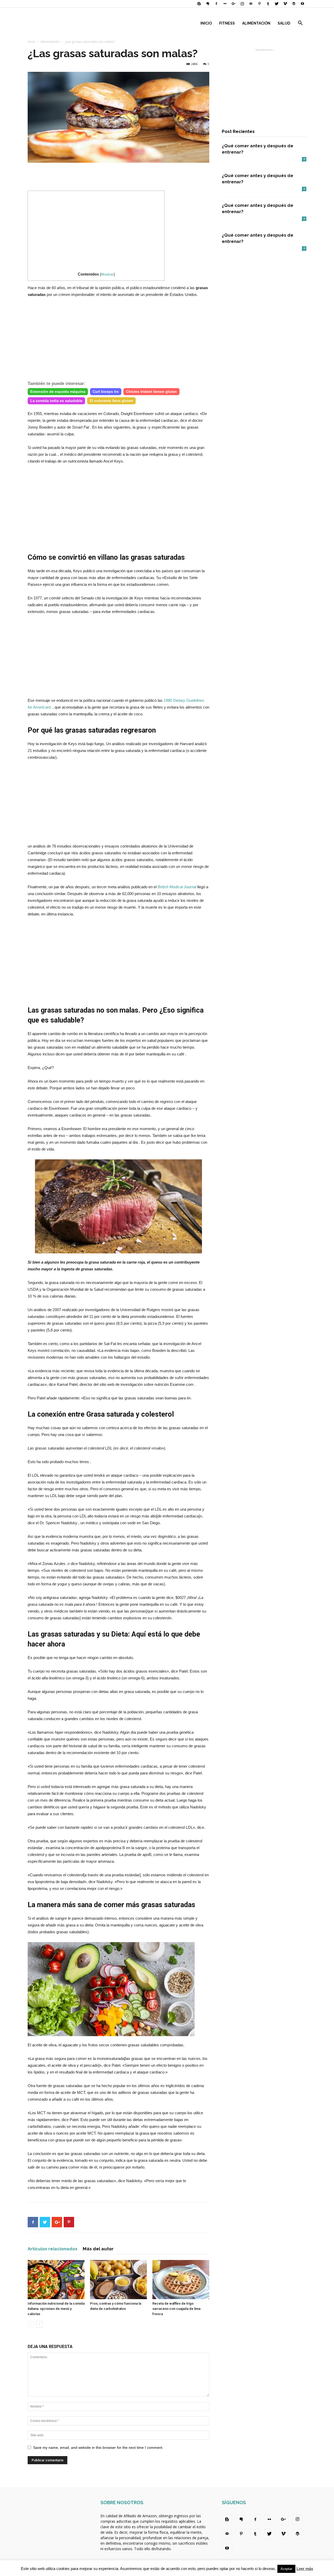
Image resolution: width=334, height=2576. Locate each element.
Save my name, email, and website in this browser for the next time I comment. (98, 2448)
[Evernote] (208, 4)
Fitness (227, 23)
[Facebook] (216, 4)
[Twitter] (277, 4)
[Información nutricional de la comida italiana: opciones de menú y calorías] (56, 2280)
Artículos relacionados (53, 2249)
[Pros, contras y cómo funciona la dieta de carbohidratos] (118, 2280)
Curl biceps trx (106, 392)
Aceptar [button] (286, 2569)
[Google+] (234, 4)
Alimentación (256, 23)
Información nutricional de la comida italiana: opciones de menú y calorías (56, 2309)
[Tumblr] (268, 4)
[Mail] (251, 4)
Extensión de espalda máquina (58, 392)
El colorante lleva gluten (111, 401)
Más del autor (98, 2249)
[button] (300, 24)
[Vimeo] (285, 4)
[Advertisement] (118, 177)
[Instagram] (242, 4)
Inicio (206, 23)
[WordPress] (294, 4)
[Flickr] (225, 4)
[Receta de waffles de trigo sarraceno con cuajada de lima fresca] (181, 2280)
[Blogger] (199, 4)
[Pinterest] (259, 4)
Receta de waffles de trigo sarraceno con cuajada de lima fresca (176, 2309)
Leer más (305, 2569)
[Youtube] (302, 4)
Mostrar (107, 274)
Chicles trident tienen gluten (151, 392)
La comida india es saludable (56, 401)
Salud (284, 23)
